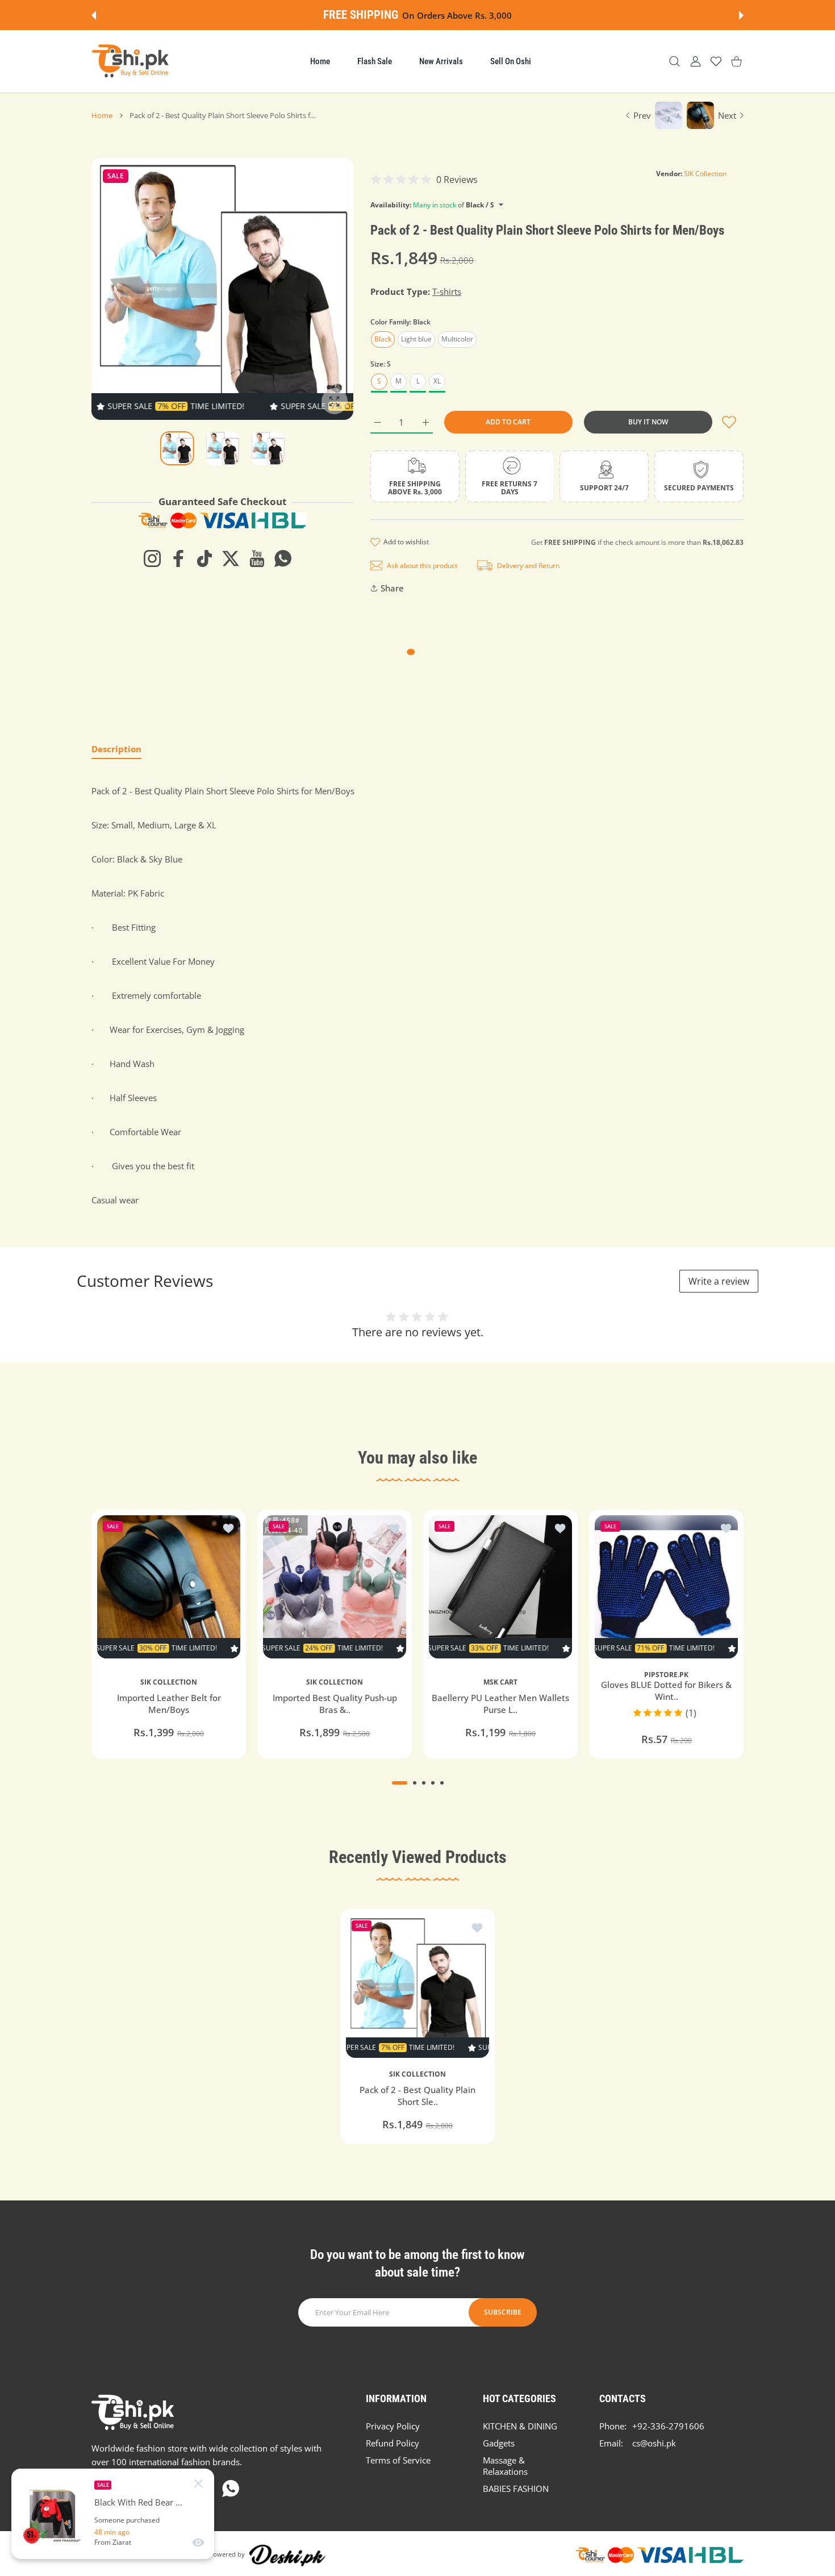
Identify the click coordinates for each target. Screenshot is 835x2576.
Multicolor (457, 339)
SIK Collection (705, 174)
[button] (94, 15)
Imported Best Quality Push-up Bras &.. (335, 1704)
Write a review (719, 1281)
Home (102, 115)
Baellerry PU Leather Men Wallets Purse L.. (500, 1704)
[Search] (675, 62)
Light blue (416, 339)
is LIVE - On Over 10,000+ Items (449, 15)
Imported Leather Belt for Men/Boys (169, 1704)
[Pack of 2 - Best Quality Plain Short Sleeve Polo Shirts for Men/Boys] (417, 1986)
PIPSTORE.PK (666, 1675)
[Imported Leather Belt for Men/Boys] (169, 1587)
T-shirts (447, 291)
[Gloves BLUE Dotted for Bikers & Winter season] (666, 1587)
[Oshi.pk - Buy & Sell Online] (131, 61)
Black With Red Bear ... (138, 2502)
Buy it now (648, 422)
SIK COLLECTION (169, 1682)
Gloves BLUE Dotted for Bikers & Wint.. (666, 1691)
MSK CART (500, 1682)
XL (437, 381)
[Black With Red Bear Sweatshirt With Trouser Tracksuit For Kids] (53, 2514)
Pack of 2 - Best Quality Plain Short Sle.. (417, 2096)
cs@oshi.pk (654, 2443)
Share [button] (392, 588)
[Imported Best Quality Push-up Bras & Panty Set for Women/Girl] (335, 1587)
